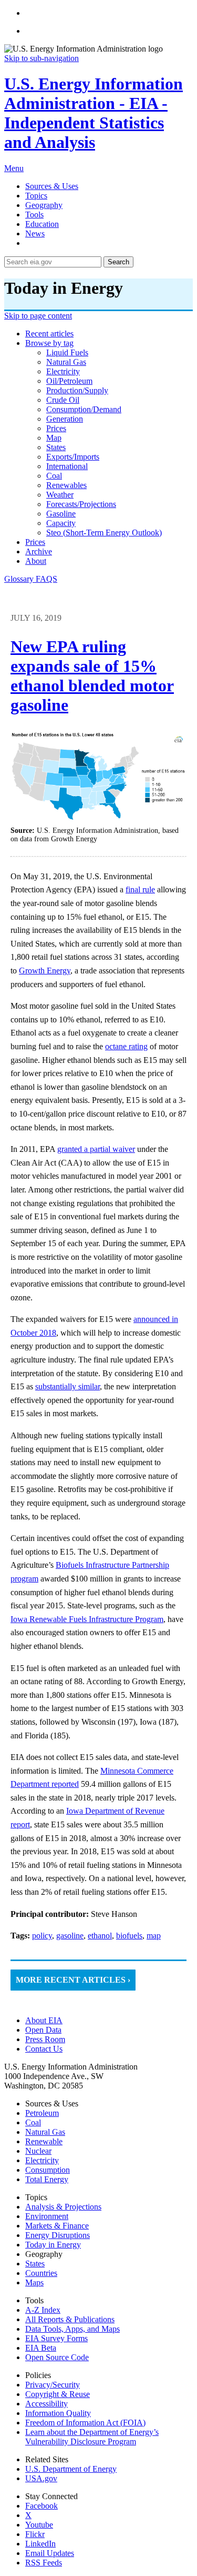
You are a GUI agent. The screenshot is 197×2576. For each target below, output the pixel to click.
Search (118, 262)
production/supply (77, 390)
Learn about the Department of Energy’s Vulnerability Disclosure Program (92, 2437)
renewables (66, 485)
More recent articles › (73, 1980)
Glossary (20, 579)
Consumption (48, 2170)
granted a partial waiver (96, 1149)
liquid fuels (67, 352)
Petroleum (42, 2113)
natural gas (66, 362)
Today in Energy (53, 2245)
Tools (34, 215)
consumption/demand (84, 409)
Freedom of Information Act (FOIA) (85, 2423)
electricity (63, 371)
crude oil (63, 400)
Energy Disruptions (58, 2235)
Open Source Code (57, 2357)
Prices (35, 542)
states (56, 447)
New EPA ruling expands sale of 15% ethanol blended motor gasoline (92, 676)
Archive (39, 551)
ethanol (100, 1936)
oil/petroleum (69, 381)
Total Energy (47, 2179)
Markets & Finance (57, 2226)
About (36, 561)
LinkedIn (40, 2544)
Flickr (35, 2534)
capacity (61, 523)
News (35, 233)
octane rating (126, 1046)
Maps (34, 2282)
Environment (47, 2216)
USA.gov (41, 2478)
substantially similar (68, 1386)
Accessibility (46, 2404)
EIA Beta (41, 2348)
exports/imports (73, 457)
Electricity (42, 2160)
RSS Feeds (44, 2563)
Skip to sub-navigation (42, 58)
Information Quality (58, 2413)
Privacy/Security (53, 2385)
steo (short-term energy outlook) (104, 533)
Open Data (43, 2030)
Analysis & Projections (63, 2207)
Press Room (45, 2039)
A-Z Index (43, 2310)
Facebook (42, 2506)
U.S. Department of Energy (71, 2469)
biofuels (129, 1936)
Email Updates (50, 2553)
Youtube (39, 2525)
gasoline (61, 514)
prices (56, 428)
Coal (33, 2122)
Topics (36, 196)
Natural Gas (45, 2132)
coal (54, 476)
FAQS (46, 579)
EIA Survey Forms (56, 2338)
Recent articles (49, 334)
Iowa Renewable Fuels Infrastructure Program (87, 1619)
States (35, 2264)
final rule (140, 889)
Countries (41, 2273)
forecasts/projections (81, 504)
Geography (44, 205)
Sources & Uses (52, 186)
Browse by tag (49, 343)
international (67, 466)
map (54, 438)
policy (42, 1936)
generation (65, 419)
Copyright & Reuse (58, 2394)
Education (42, 224)
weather (60, 495)
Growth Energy (45, 971)
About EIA (44, 2020)
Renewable (44, 2141)
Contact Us (44, 2049)
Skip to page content (38, 316)
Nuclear (38, 2151)
